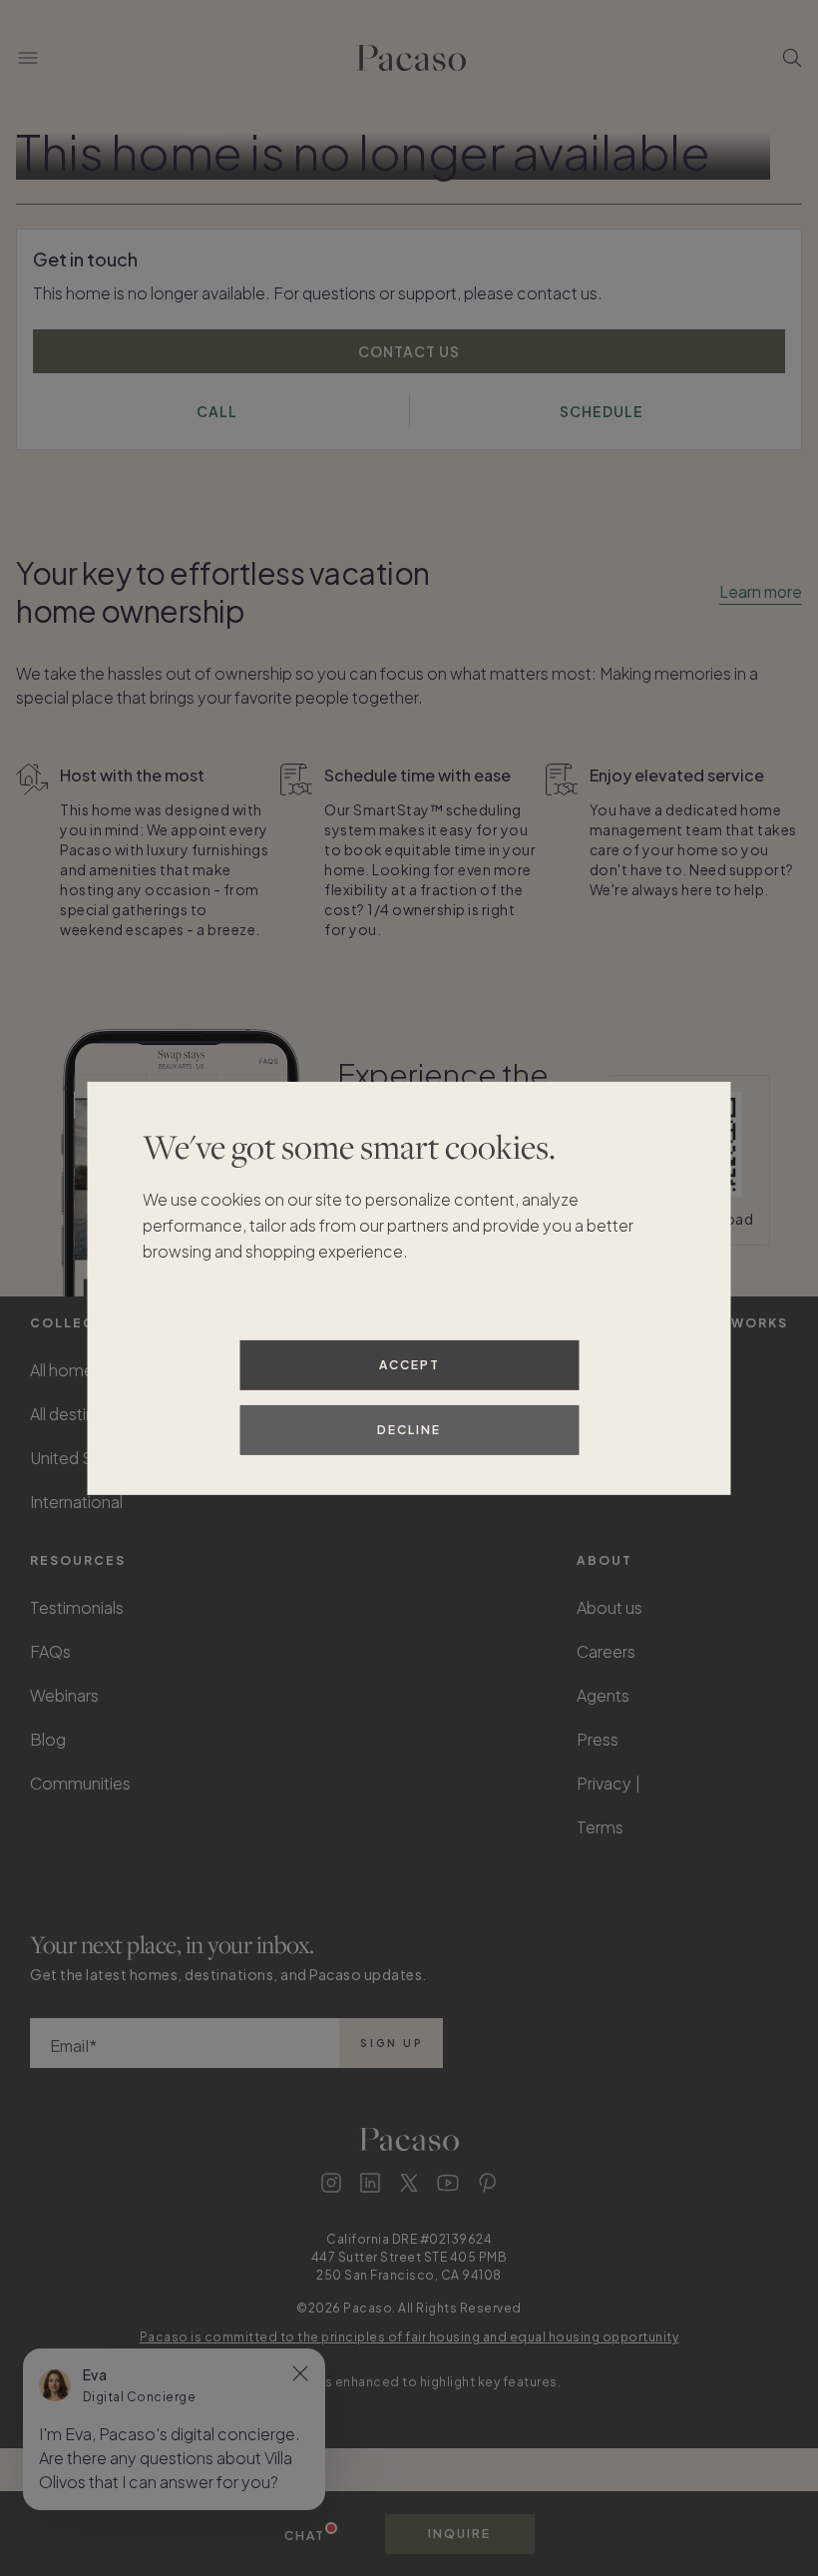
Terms (600, 1827)
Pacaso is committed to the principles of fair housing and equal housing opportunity (409, 2337)
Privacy (604, 1783)
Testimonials (77, 1607)
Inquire (459, 2534)
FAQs (50, 1651)
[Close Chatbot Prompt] (300, 2373)
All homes (66, 1370)
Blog (48, 1739)
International (76, 1502)
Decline (409, 1430)
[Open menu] (28, 58)
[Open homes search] (792, 58)
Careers (606, 1651)
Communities (80, 1783)
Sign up (392, 2043)
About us (610, 1607)
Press (598, 1739)
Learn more (761, 591)
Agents (603, 1695)
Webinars (64, 1695)
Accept (409, 1365)
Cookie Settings (709, 1783)
